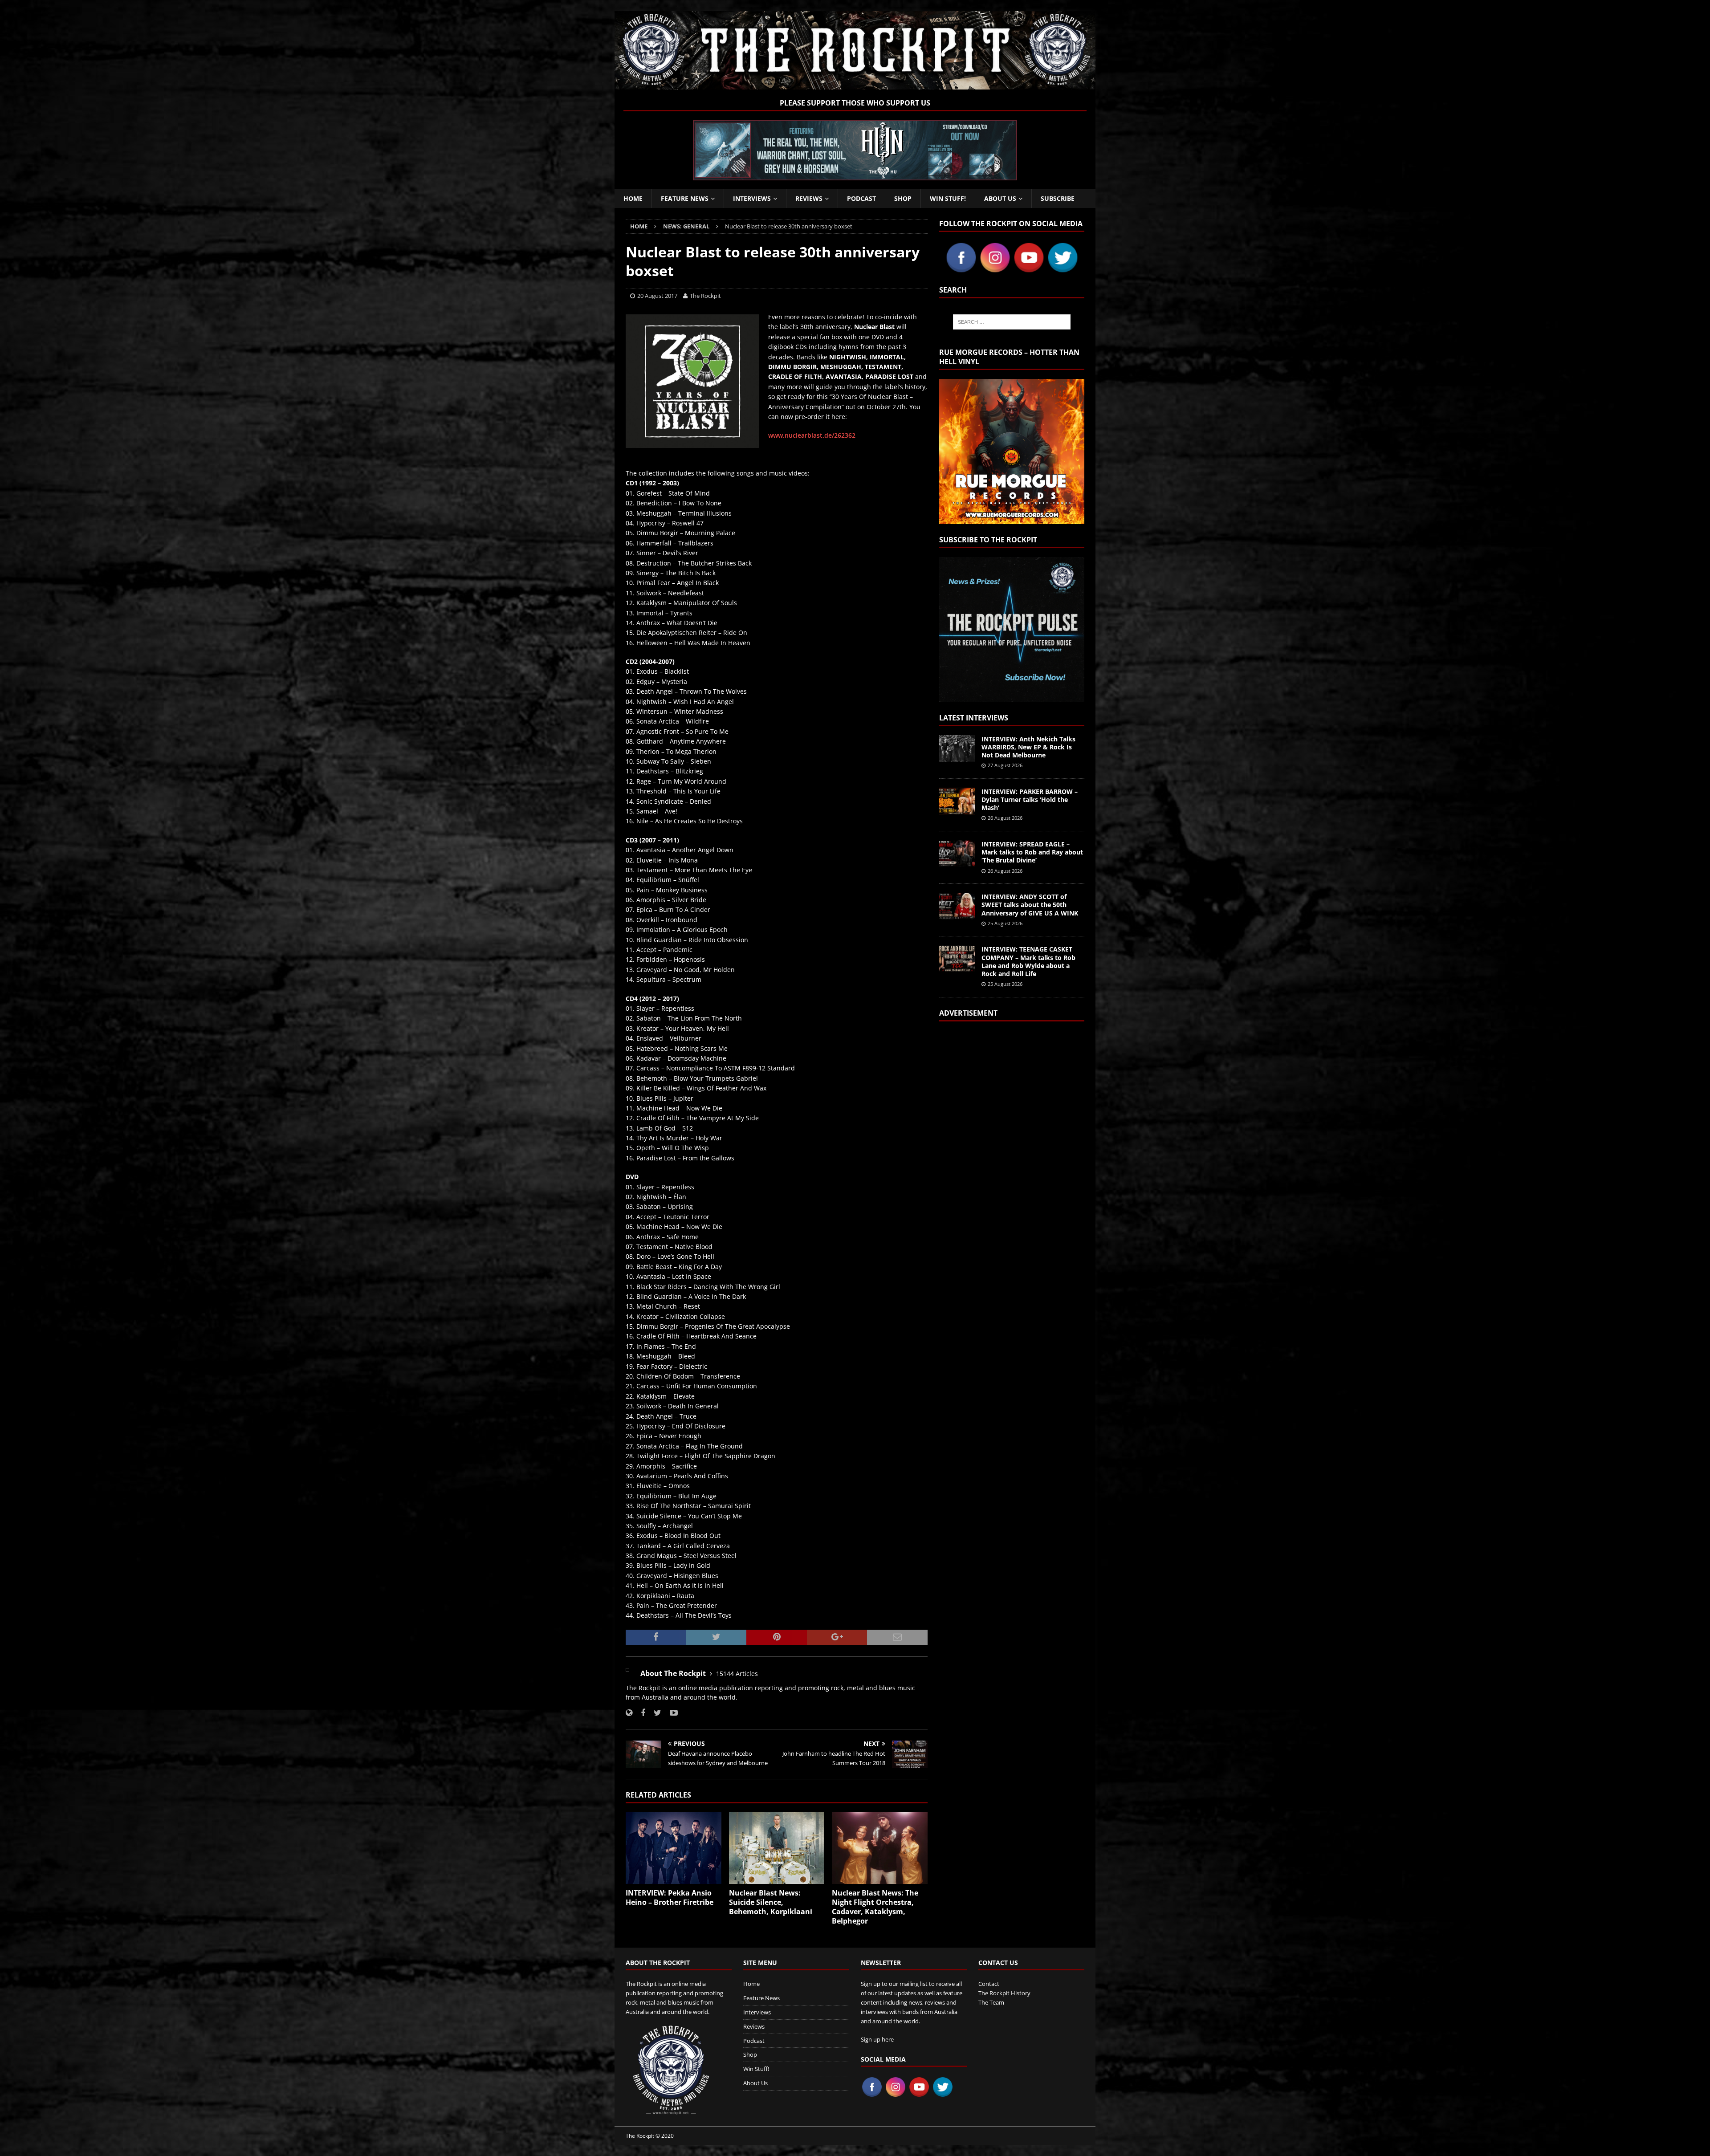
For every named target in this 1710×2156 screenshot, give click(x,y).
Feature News (685, 198)
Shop (903, 198)
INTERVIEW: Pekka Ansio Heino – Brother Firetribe (670, 1898)
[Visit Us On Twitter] (1063, 269)
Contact (989, 1984)
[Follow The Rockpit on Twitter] (654, 1713)
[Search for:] (1012, 322)
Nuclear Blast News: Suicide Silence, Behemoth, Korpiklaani (771, 1902)
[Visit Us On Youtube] (1029, 269)
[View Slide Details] (855, 150)
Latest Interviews (974, 718)
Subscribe (1058, 198)
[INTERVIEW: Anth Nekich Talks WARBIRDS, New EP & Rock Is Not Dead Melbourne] (957, 748)
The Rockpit (705, 296)
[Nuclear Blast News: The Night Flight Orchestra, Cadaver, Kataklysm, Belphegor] (880, 1848)
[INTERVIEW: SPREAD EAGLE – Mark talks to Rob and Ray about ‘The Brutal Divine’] (957, 854)
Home (633, 198)
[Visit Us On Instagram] (995, 269)
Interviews (752, 198)
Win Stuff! (948, 198)
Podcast (861, 198)
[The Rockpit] (855, 84)
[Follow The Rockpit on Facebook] (640, 1713)
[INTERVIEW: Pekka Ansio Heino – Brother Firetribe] (674, 1848)
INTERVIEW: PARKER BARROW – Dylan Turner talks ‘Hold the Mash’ (1030, 799)
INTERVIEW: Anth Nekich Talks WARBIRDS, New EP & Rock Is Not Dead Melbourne (1028, 747)
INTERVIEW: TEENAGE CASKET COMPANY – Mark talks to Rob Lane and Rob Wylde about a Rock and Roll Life (1028, 961)
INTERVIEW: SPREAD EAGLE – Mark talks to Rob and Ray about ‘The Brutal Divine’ (1032, 852)
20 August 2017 (657, 296)
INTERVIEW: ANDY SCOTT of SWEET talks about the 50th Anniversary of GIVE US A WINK (1030, 905)
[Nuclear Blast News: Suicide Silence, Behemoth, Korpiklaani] (777, 1848)
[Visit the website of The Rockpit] (629, 1713)
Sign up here (877, 2039)
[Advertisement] (1012, 1142)
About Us (1000, 198)
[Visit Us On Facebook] (961, 269)
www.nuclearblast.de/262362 (812, 435)
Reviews (809, 198)
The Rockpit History (1004, 1993)
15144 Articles (737, 1674)
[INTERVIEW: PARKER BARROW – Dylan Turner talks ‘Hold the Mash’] (957, 801)
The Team (991, 2002)
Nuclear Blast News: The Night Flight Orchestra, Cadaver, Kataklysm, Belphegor (875, 1907)
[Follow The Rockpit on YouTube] (670, 1713)
